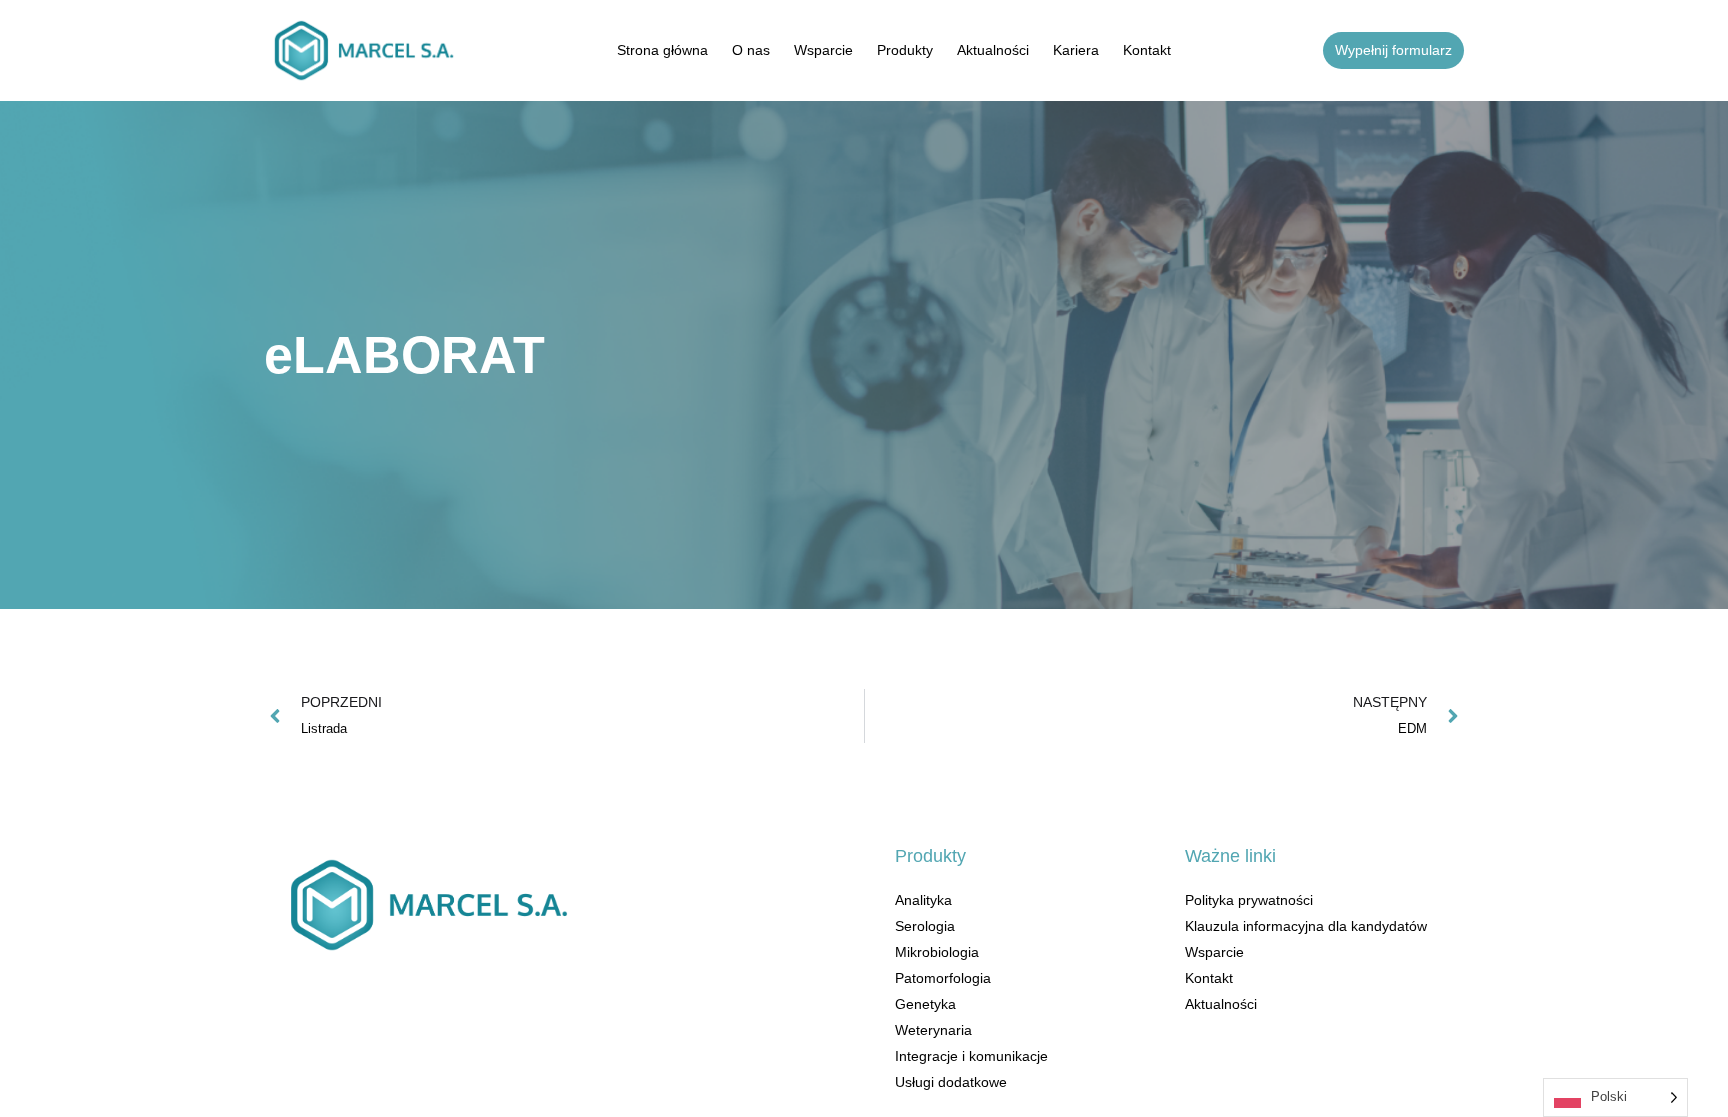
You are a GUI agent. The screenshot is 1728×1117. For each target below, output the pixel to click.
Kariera (1076, 50)
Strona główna (662, 50)
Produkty (905, 50)
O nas (751, 50)
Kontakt (1147, 50)
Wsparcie (823, 50)
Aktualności (993, 50)
